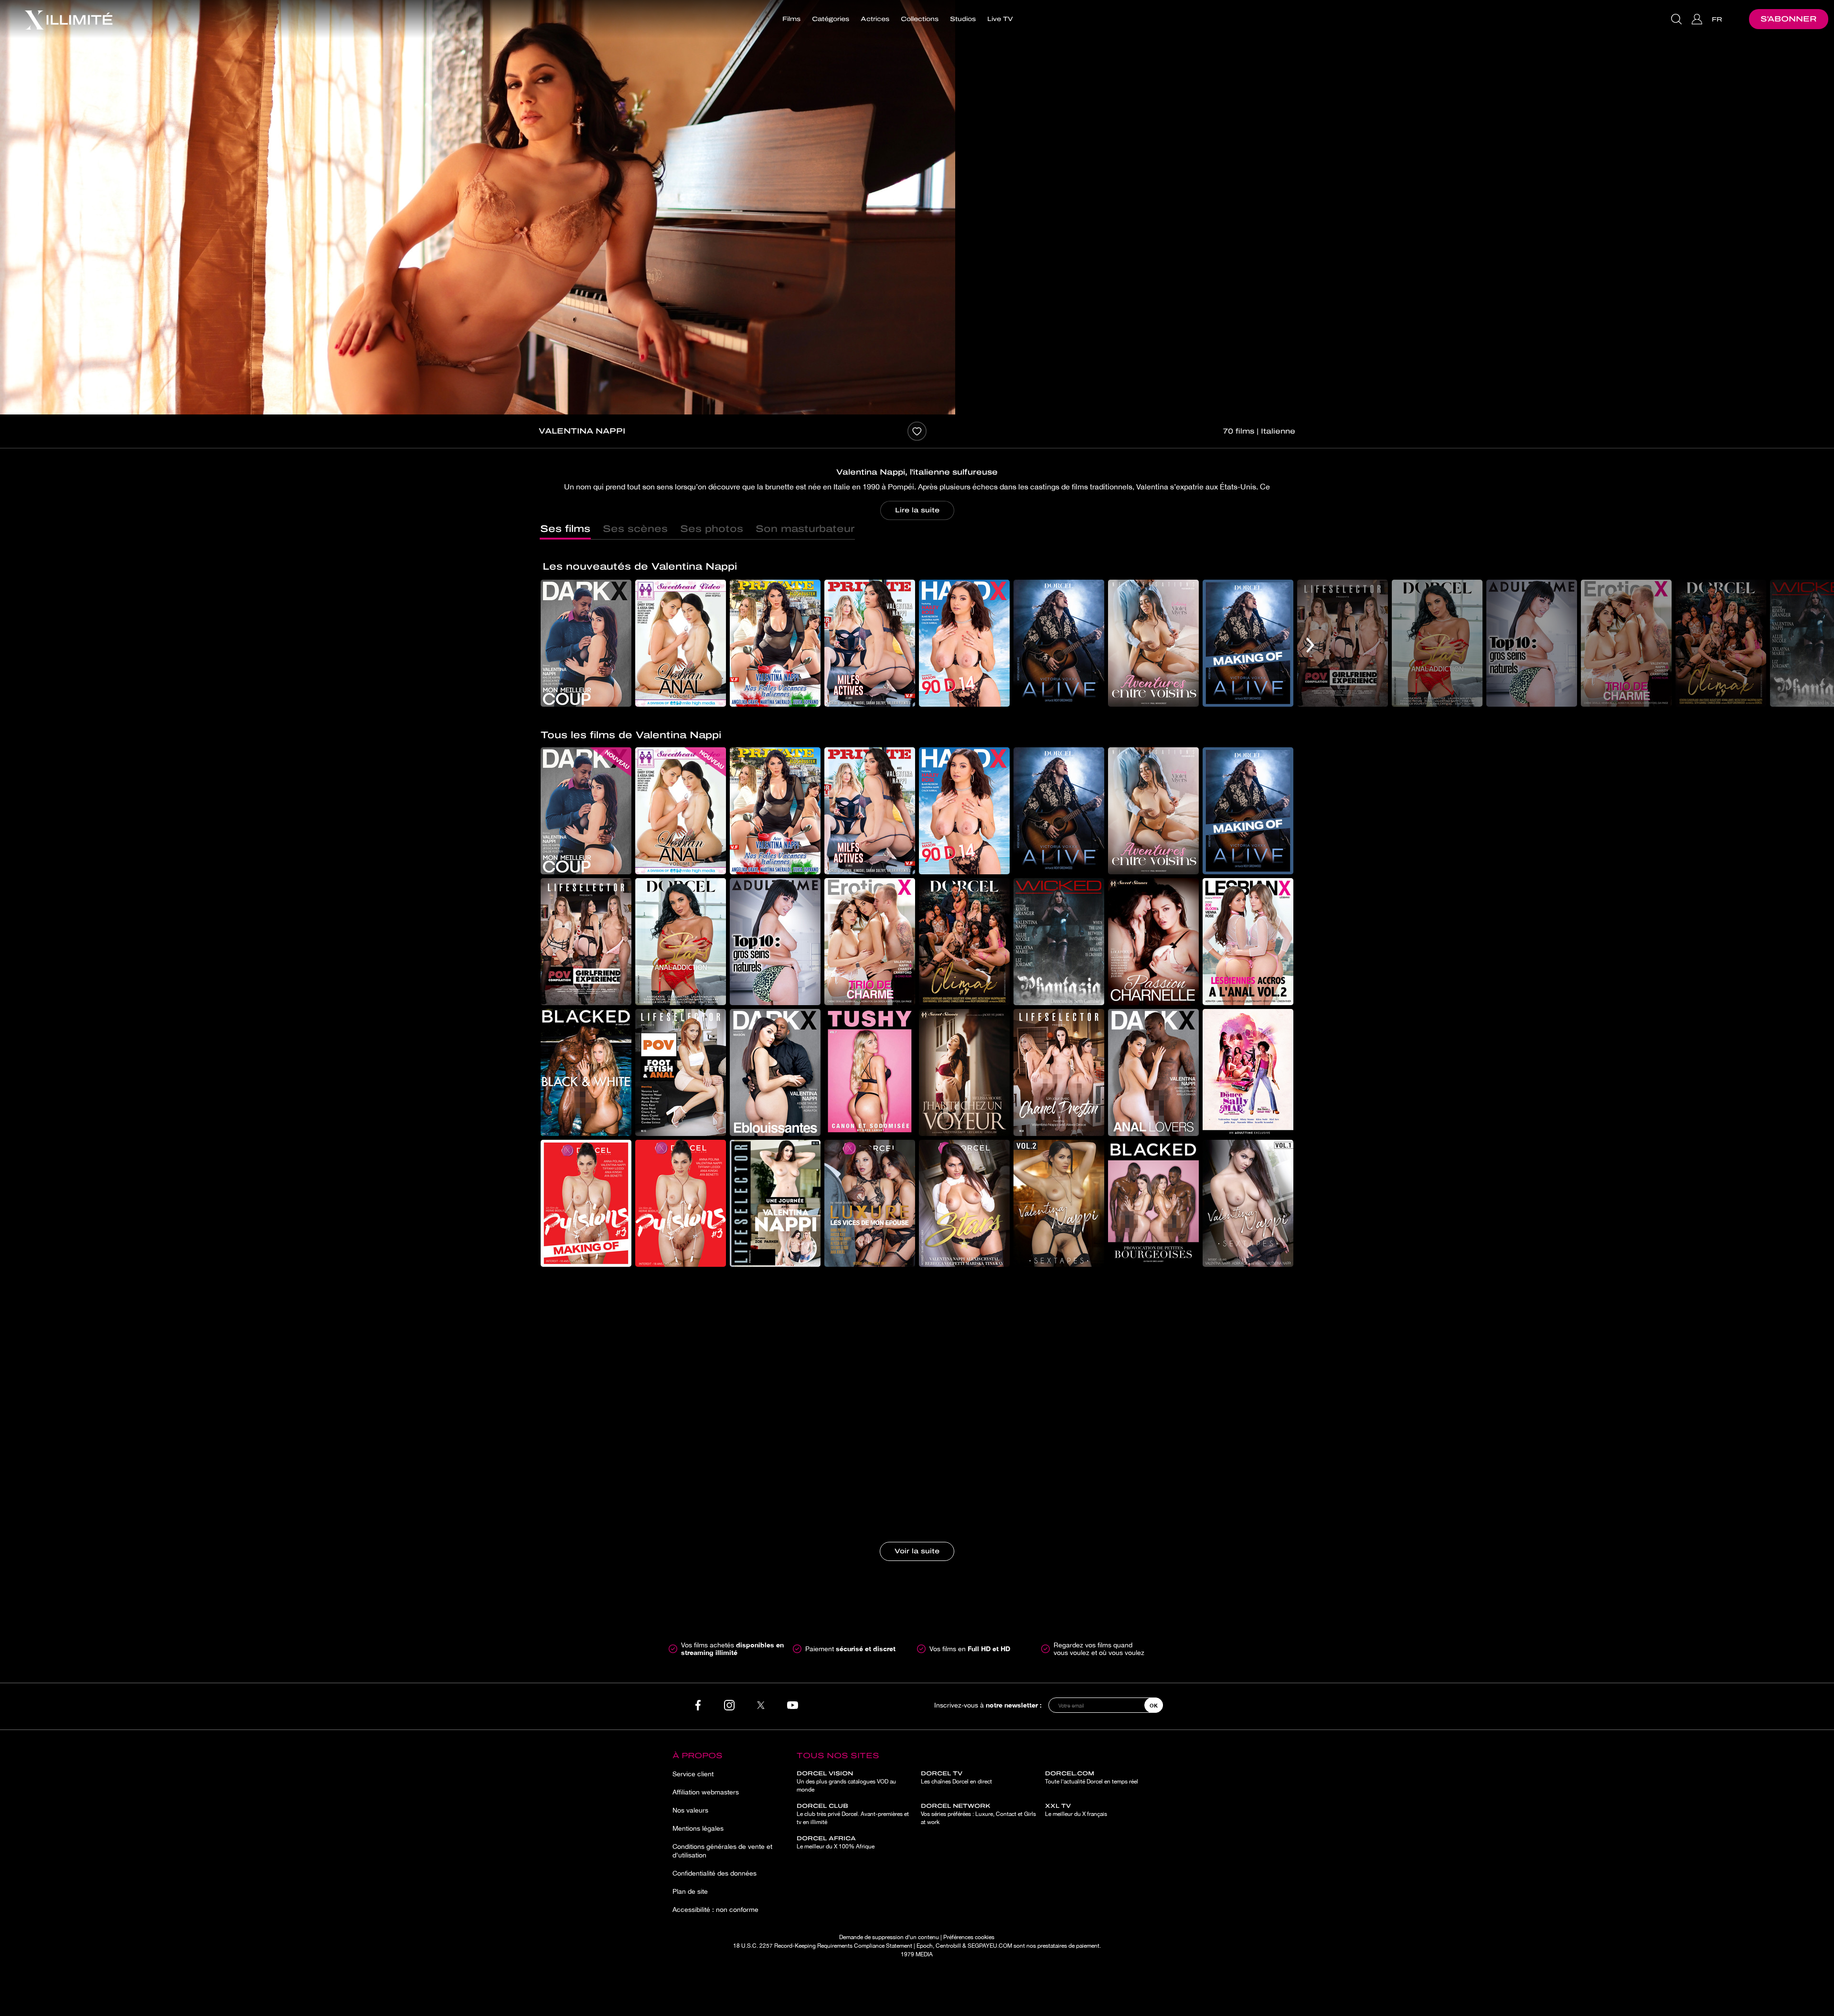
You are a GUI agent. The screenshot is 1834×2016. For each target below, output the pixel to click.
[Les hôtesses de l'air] (586, 1465)
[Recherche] (1678, 19)
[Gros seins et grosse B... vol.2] (1153, 1334)
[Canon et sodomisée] (870, 1072)
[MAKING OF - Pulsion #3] (586, 1203)
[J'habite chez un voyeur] (964, 1072)
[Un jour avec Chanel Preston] (1059, 1072)
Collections (920, 19)
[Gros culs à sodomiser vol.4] (1059, 1334)
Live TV (1000, 19)
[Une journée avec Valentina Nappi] (775, 1203)
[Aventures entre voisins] (1153, 643)
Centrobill (948, 1946)
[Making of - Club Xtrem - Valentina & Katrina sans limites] (870, 1465)
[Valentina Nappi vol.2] (1059, 1203)
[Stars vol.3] (964, 1203)
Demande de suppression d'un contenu (889, 1937)
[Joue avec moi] (870, 1334)
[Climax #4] (1721, 643)
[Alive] (1059, 643)
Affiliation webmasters (706, 1792)
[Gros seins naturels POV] (775, 1334)
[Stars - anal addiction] (1437, 643)
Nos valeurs (690, 1810)
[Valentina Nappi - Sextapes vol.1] (1248, 1203)
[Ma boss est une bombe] (1248, 1334)
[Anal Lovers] (1153, 1072)
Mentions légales (698, 1828)
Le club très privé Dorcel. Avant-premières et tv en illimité (853, 1814)
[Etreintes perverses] (964, 1334)
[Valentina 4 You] (586, 1334)
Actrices (875, 19)
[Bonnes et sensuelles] (775, 1465)
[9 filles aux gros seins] (1153, 1465)
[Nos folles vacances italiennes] (775, 643)
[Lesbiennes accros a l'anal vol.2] (1248, 942)
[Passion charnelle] (1153, 942)
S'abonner (1789, 19)
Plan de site (690, 1891)
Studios (963, 19)
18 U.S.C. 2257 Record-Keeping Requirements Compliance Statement (823, 1946)
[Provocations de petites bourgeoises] (1153, 1203)
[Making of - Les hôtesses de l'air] (964, 1465)
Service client (693, 1774)
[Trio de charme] (1626, 643)
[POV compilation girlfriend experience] (1343, 643)
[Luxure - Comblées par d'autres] (1248, 1465)
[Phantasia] (1059, 942)
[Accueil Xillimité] (68, 19)
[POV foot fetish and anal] (681, 1072)
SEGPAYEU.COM (990, 1946)
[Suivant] (1310, 645)
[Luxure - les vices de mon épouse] (870, 1203)
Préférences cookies (969, 1937)
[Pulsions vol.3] (681, 1203)
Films (791, 19)
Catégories (831, 19)
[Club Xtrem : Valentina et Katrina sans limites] (1059, 1465)
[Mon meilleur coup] (586, 643)
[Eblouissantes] (775, 1072)
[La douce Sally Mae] (1248, 1072)
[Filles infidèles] (681, 1465)
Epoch (925, 1946)
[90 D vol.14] (964, 643)
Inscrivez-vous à (988, 1705)
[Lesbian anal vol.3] (681, 643)
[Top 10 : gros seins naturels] (1532, 643)
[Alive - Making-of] (1248, 643)
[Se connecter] (1698, 19)
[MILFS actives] (870, 643)
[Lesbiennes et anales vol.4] (681, 1334)
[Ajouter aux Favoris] (917, 431)
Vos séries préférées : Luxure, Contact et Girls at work (978, 1814)
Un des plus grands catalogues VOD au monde (846, 1782)
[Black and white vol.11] (586, 1072)
